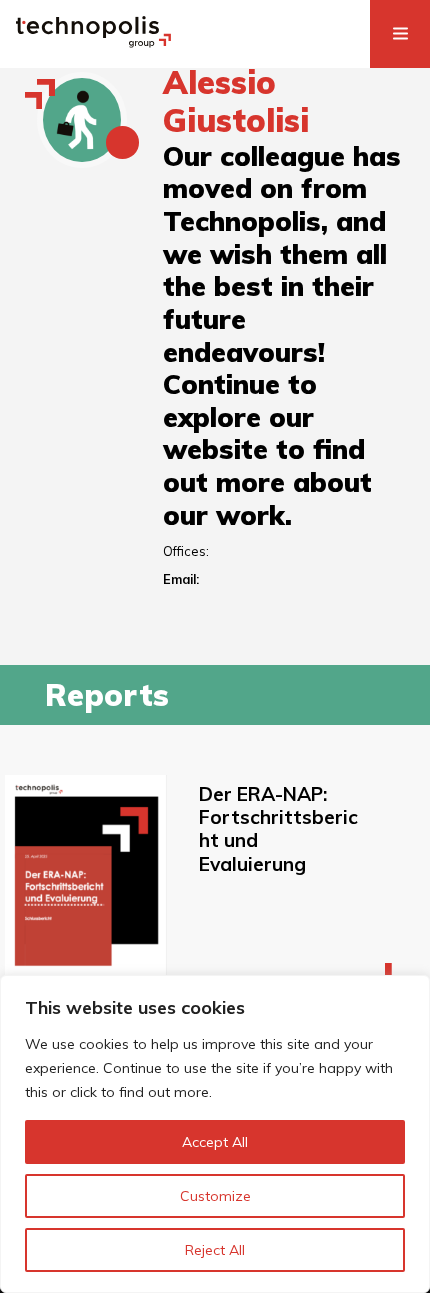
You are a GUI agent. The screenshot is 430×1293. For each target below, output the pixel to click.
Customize (215, 1196)
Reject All (215, 1250)
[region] (215, 1134)
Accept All (215, 1142)
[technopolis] (93, 42)
